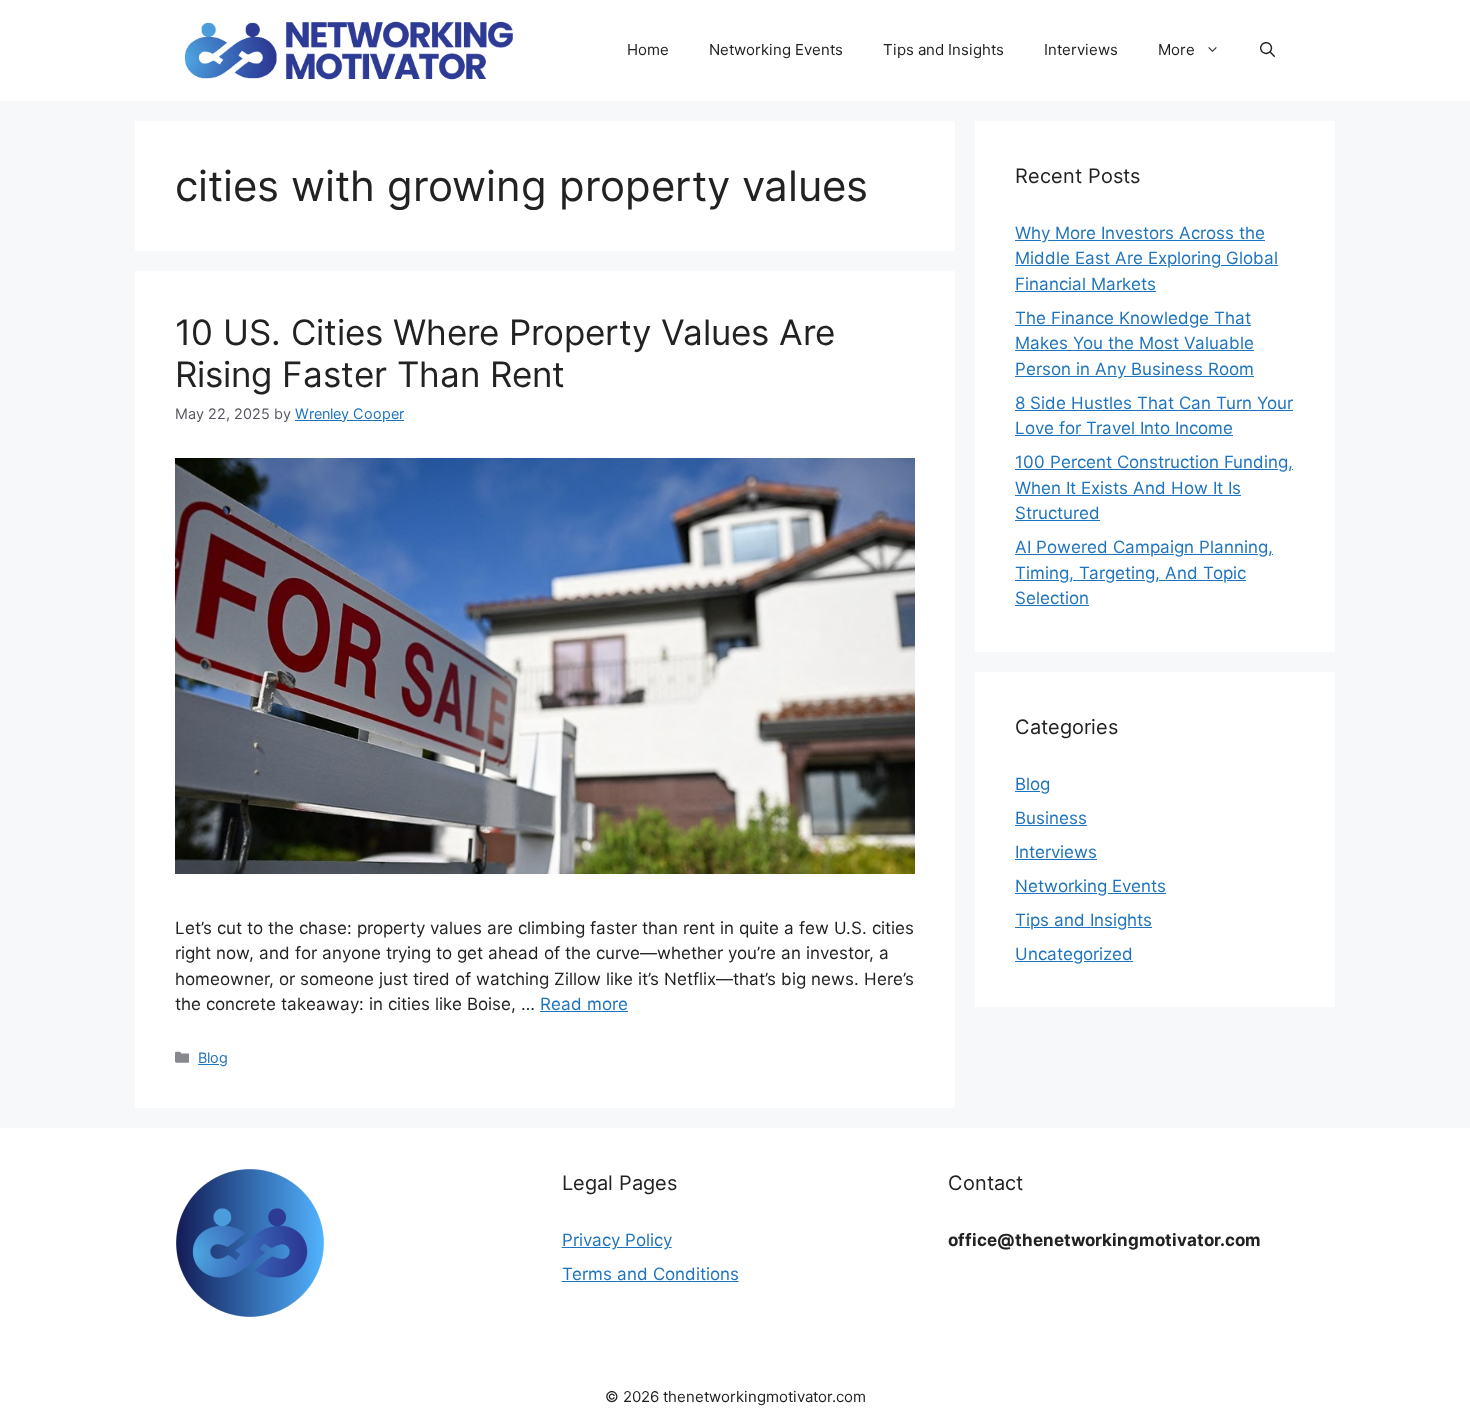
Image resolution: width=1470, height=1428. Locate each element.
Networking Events (776, 49)
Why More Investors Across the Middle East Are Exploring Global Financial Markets (1146, 258)
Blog (213, 1057)
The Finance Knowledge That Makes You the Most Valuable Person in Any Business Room (1134, 343)
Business (1051, 818)
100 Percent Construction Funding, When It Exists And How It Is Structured (1154, 487)
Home (648, 49)
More (1176, 49)
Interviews (1081, 49)
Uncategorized (1074, 954)
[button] (1267, 50)
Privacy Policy (617, 1240)
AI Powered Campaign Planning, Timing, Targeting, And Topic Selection (1144, 572)
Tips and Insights (943, 49)
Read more (584, 1004)
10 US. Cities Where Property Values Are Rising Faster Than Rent (505, 353)
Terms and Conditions (650, 1274)
